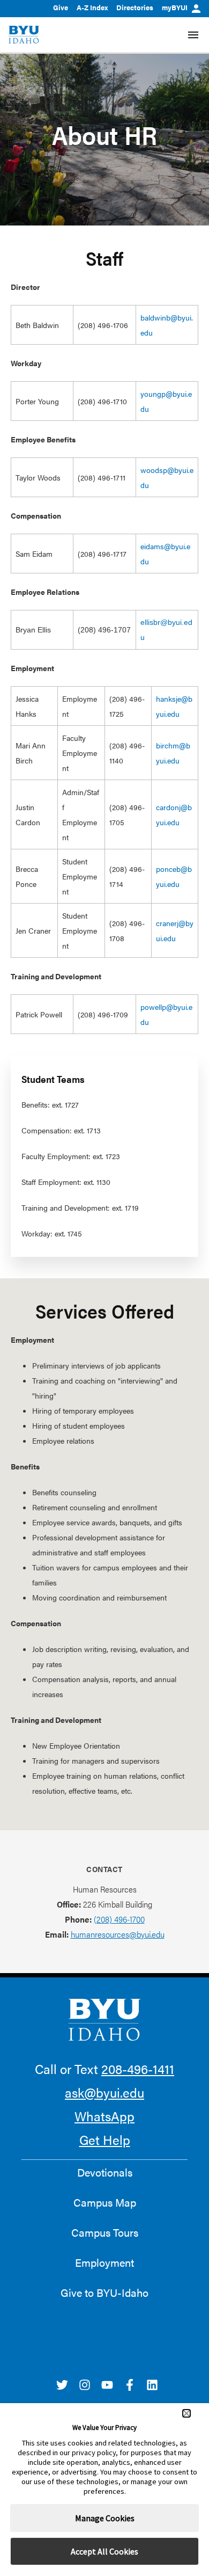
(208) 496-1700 (119, 1919)
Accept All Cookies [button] (104, 2551)
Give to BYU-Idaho (104, 2293)
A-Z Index (92, 7)
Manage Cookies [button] (105, 2518)
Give (61, 7)
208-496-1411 (138, 2069)
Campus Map (105, 2202)
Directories (135, 7)
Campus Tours (105, 2232)
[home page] (24, 35)
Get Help (105, 2140)
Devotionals (105, 2172)
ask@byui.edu (104, 2092)
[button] (186, 2413)
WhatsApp (104, 2116)
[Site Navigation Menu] (193, 35)
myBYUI (175, 7)
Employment (104, 2262)
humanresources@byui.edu (118, 1934)
